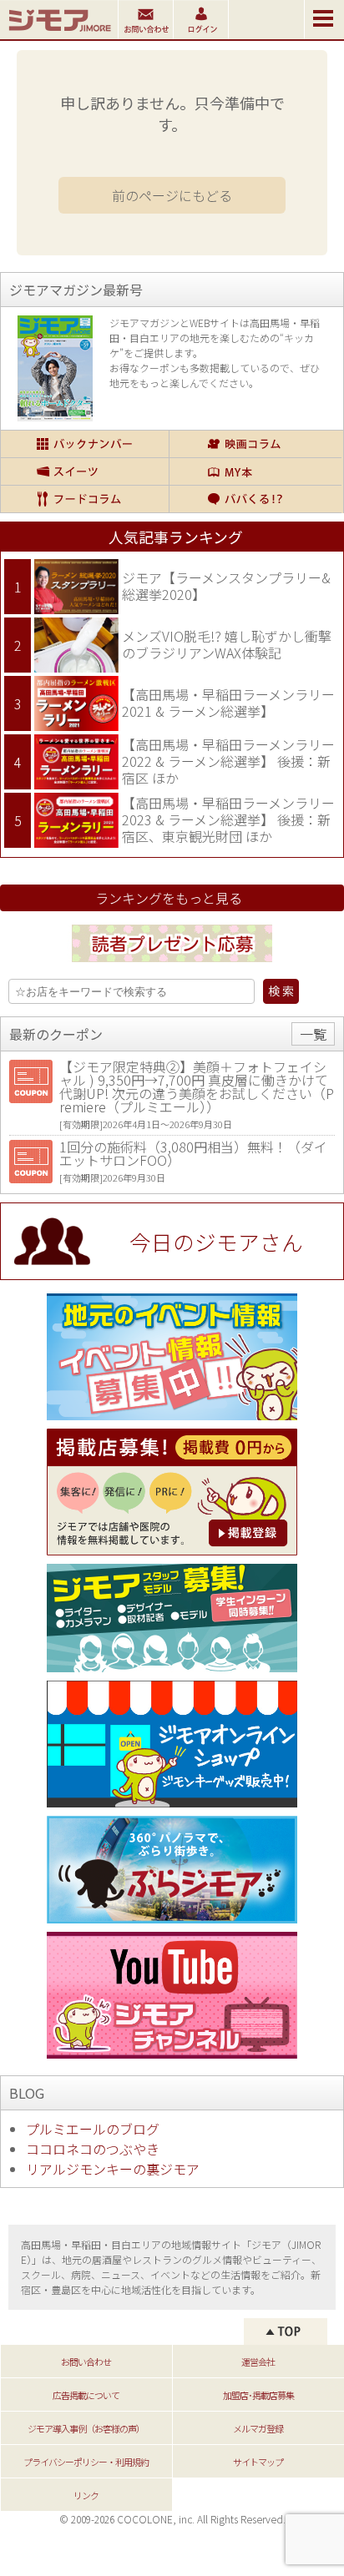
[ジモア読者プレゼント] (172, 965)
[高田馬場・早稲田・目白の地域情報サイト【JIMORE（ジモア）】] (59, 33)
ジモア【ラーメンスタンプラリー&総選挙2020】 (226, 586)
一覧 (313, 1034)
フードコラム (85, 499)
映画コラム (255, 444)
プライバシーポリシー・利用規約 (86, 2462)
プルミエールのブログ (93, 2129)
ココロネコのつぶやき (93, 2149)
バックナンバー (85, 444)
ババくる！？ (255, 499)
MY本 (255, 471)
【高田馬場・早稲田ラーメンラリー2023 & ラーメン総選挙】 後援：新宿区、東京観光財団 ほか (228, 819)
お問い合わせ (86, 2362)
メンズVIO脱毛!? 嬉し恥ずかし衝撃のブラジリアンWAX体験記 (227, 644)
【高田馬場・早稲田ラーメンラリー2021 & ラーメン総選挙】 (228, 703)
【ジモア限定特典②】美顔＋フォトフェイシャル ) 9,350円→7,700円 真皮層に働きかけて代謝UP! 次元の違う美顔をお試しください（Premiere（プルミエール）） (197, 1086)
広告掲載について (86, 2395)
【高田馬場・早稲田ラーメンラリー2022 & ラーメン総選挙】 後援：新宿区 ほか (228, 761)
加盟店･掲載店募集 (258, 2395)
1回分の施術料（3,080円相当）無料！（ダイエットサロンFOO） (193, 1153)
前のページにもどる (172, 195)
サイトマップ (258, 2462)
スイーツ (85, 471)
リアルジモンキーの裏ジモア (113, 2169)
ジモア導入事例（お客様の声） (86, 2428)
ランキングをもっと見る (169, 898)
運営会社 (258, 2362)
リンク (86, 2495)
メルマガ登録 (258, 2428)
